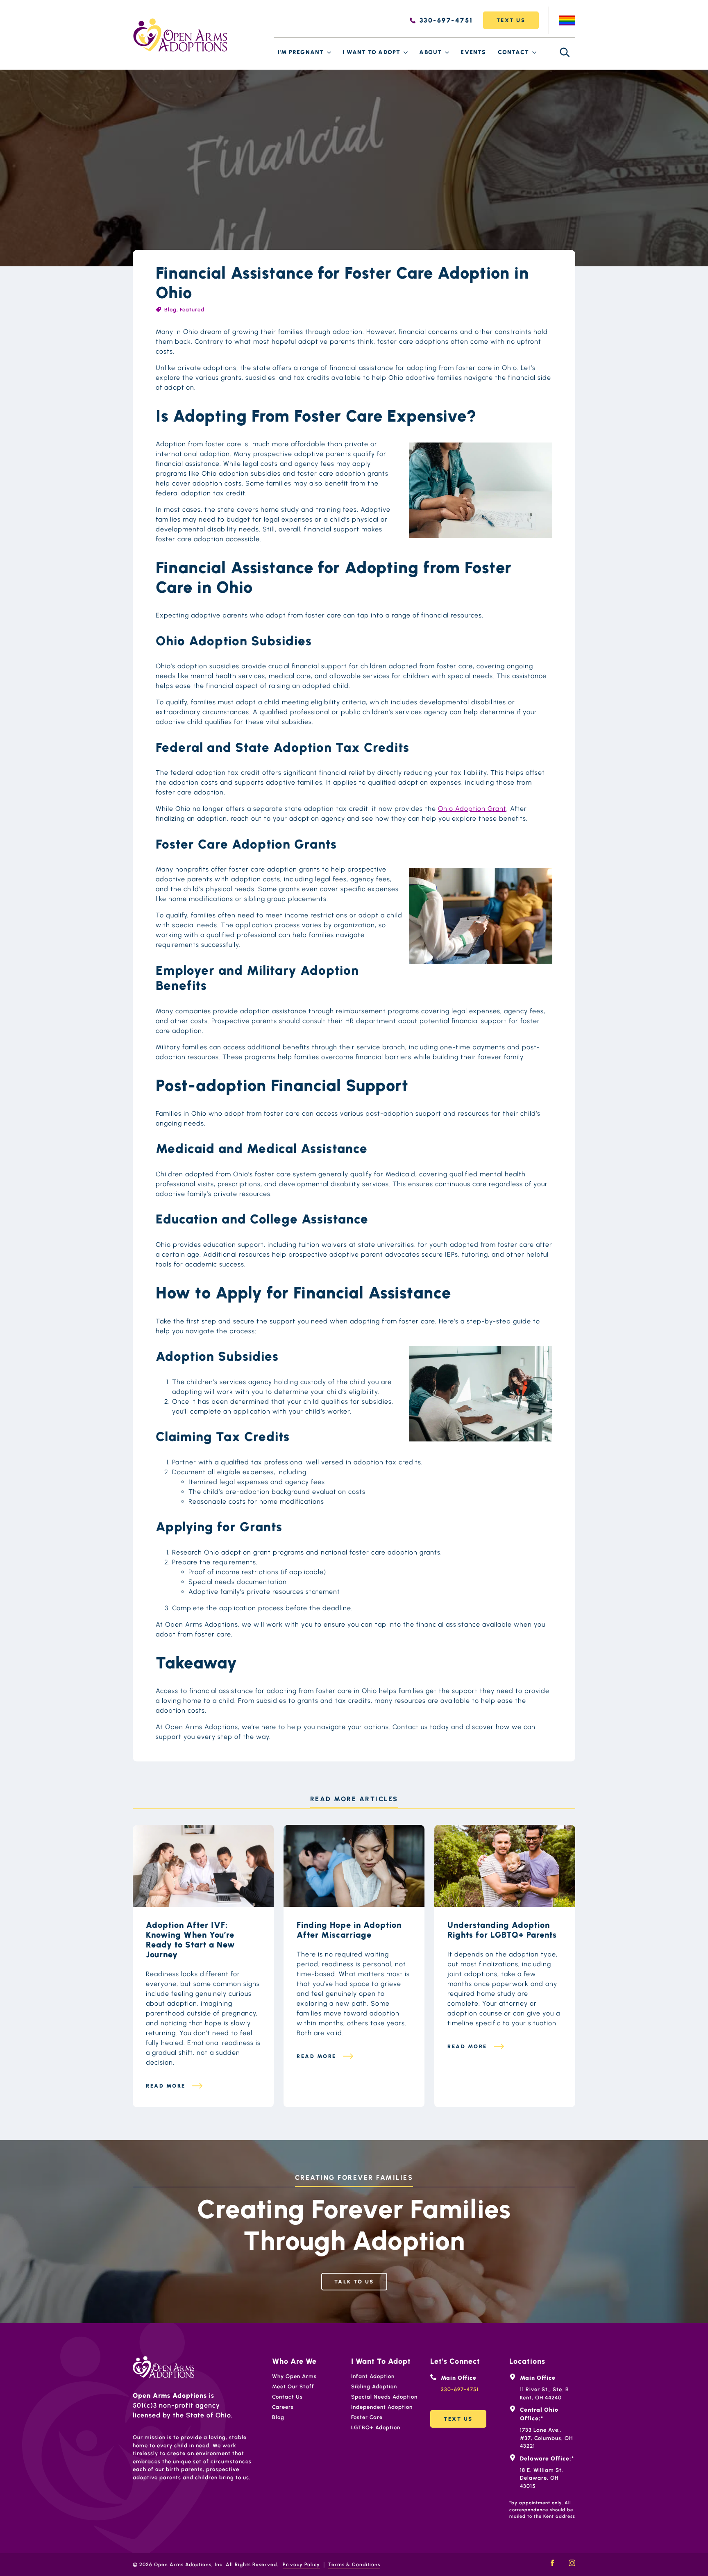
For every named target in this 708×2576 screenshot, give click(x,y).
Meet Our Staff (293, 2386)
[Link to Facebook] (552, 2563)
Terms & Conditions (354, 2565)
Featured (192, 310)
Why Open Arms (294, 2376)
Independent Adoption (382, 2407)
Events (473, 52)
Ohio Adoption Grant (472, 809)
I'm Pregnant (301, 52)
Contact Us (287, 2397)
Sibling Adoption (374, 2386)
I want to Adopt (371, 52)
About (430, 52)
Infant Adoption (373, 2376)
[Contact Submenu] (535, 52)
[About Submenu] (447, 52)
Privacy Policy (301, 2565)
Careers (283, 2407)
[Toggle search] (565, 52)
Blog (170, 310)
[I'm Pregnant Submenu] (329, 52)
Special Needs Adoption (384, 2397)
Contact (513, 52)
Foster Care (367, 2417)
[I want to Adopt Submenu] (406, 52)
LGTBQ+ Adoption (376, 2427)
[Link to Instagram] (572, 2563)
